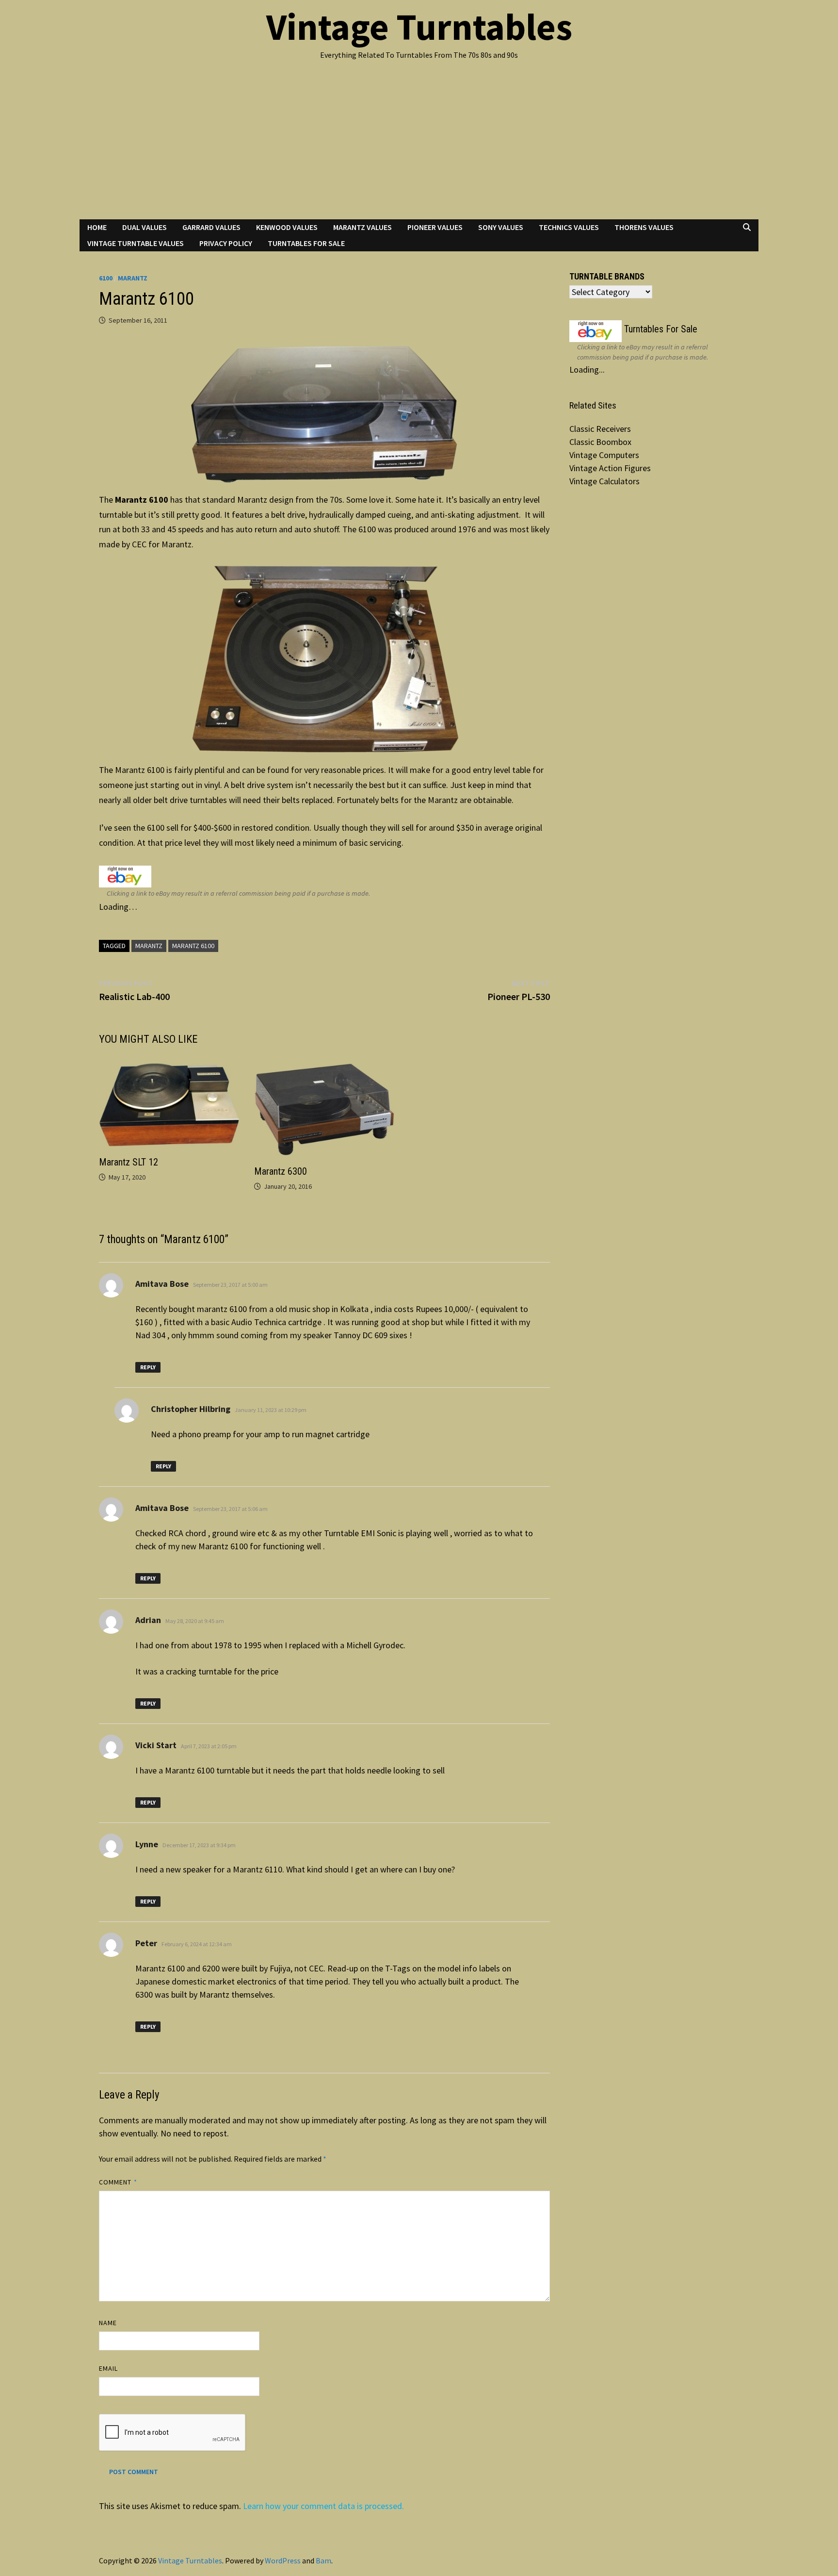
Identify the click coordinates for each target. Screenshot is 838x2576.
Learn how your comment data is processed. (323, 2506)
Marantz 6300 (281, 1171)
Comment (118, 2182)
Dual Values (145, 227)
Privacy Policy (226, 243)
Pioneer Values (435, 227)
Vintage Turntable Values (136, 243)
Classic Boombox (600, 442)
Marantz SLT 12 (129, 1162)
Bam (323, 2560)
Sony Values (501, 227)
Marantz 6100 (193, 946)
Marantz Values (363, 227)
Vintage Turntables (419, 27)
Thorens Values (644, 227)
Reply (148, 1367)
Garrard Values (211, 227)
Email (108, 2368)
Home (97, 227)
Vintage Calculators (604, 481)
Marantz (133, 278)
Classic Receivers (600, 429)
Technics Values (569, 227)
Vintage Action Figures (610, 468)
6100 (106, 278)
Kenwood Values (287, 227)
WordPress (283, 2560)
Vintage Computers (604, 455)
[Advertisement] (419, 147)
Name (108, 2323)
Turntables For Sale (306, 243)
